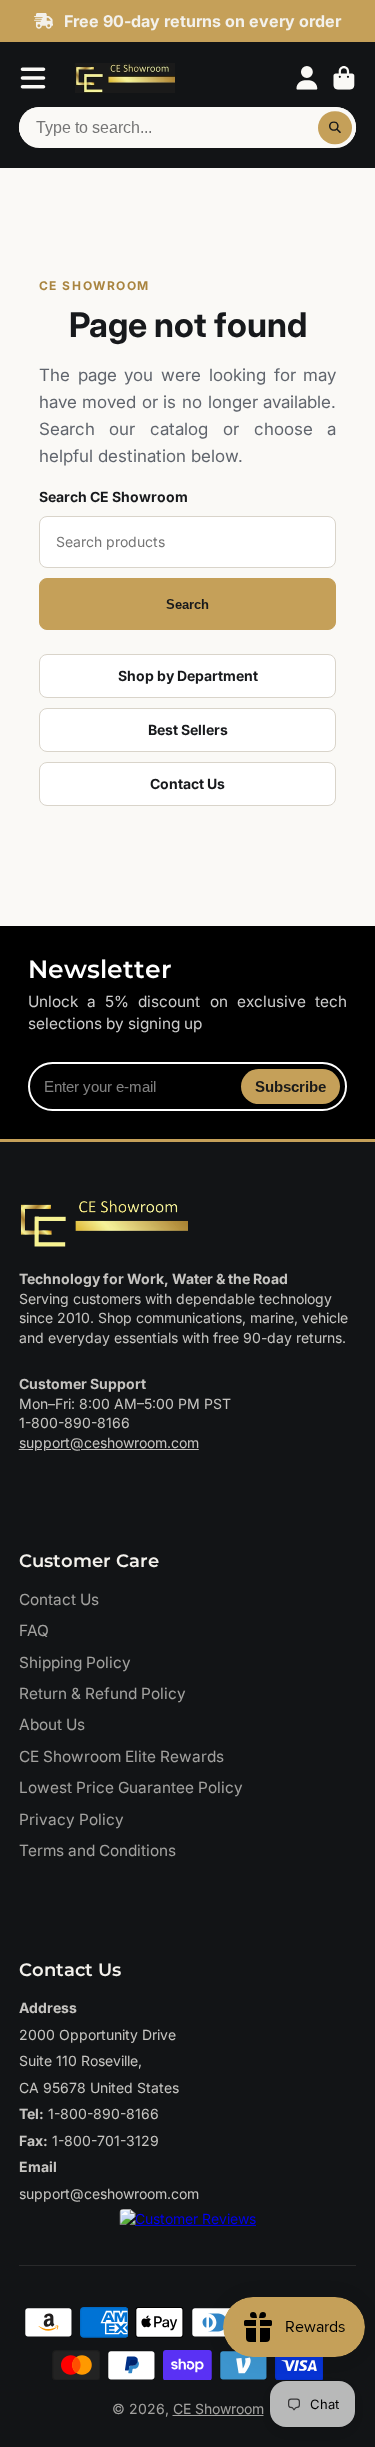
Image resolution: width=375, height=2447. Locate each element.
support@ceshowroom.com (109, 1442)
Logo (125, 78)
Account (307, 78)
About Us (52, 1724)
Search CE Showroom (113, 496)
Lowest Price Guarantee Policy (131, 1787)
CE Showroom (218, 2408)
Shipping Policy (75, 1662)
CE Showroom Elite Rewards (121, 1756)
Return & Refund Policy (102, 1693)
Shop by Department (188, 675)
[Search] (335, 128)
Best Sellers (188, 729)
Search (187, 604)
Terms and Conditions (97, 1850)
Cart (344, 78)
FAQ (34, 1630)
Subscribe (290, 1086)
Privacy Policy (71, 1819)
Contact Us (187, 783)
